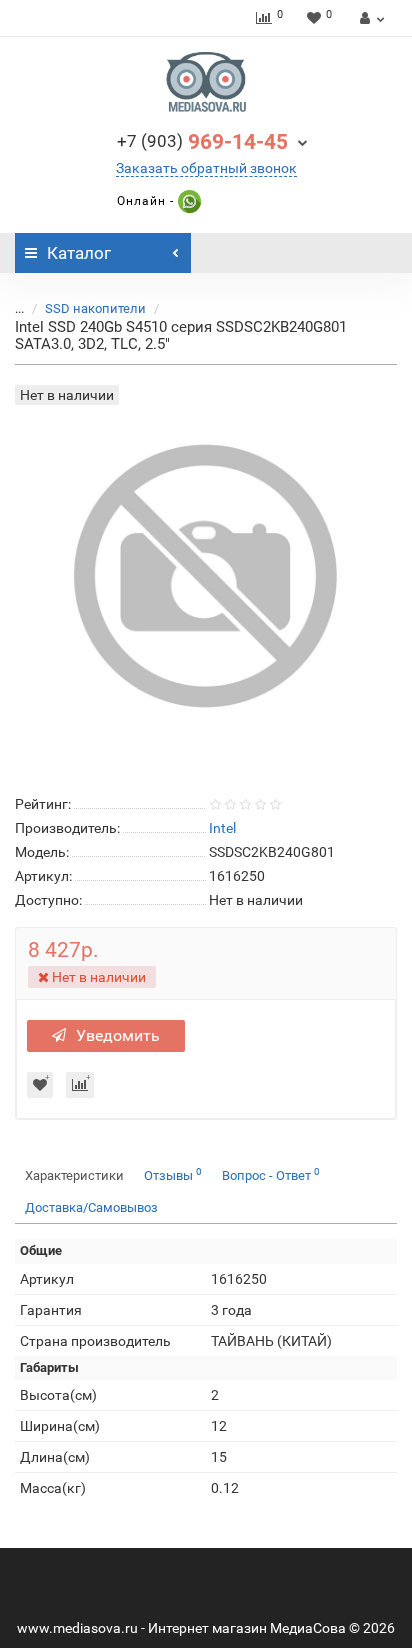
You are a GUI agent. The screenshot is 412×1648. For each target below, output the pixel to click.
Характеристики (74, 1175)
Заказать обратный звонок (206, 168)
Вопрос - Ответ (271, 1174)
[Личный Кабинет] (369, 18)
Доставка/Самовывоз (91, 1207)
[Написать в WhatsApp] (187, 201)
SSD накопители (95, 308)
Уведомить (118, 1035)
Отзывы (173, 1174)
